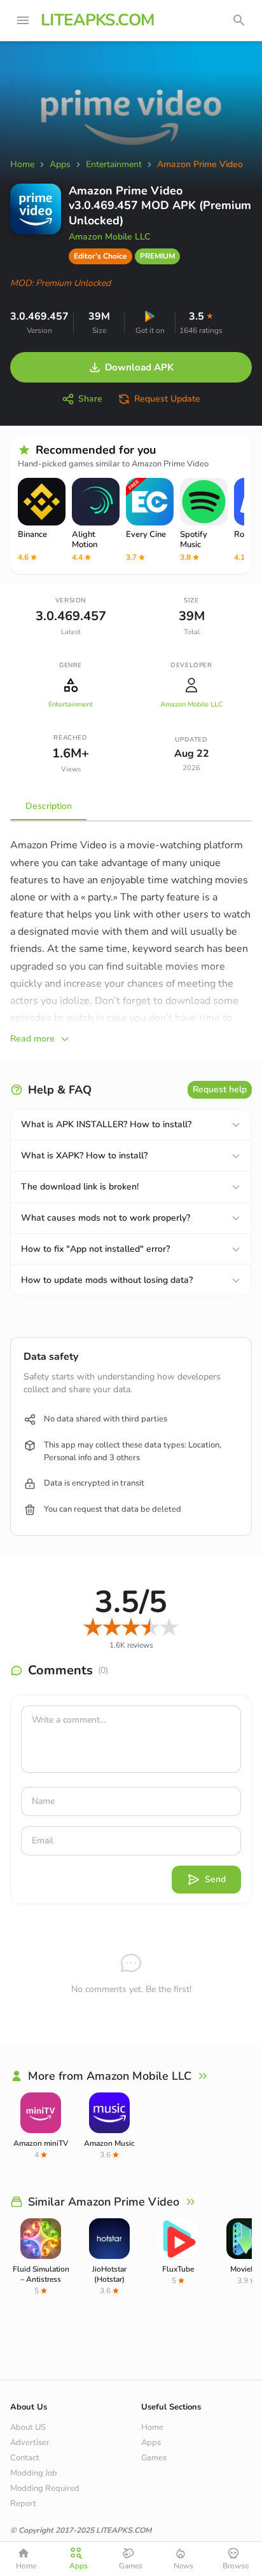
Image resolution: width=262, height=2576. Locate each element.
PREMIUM (157, 256)
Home (152, 2427)
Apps (151, 2443)
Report (23, 2504)
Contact (25, 2458)
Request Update (167, 399)
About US (28, 2427)
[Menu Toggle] (23, 20)
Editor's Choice (100, 256)
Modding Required (45, 2488)
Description (49, 806)
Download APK (139, 367)
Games (154, 2458)
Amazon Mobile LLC (109, 237)
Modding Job (34, 2473)
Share (90, 399)
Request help (220, 1089)
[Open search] (239, 20)
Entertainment (71, 704)
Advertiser (30, 2443)
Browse (236, 2566)
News (183, 2566)
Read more (32, 1039)
